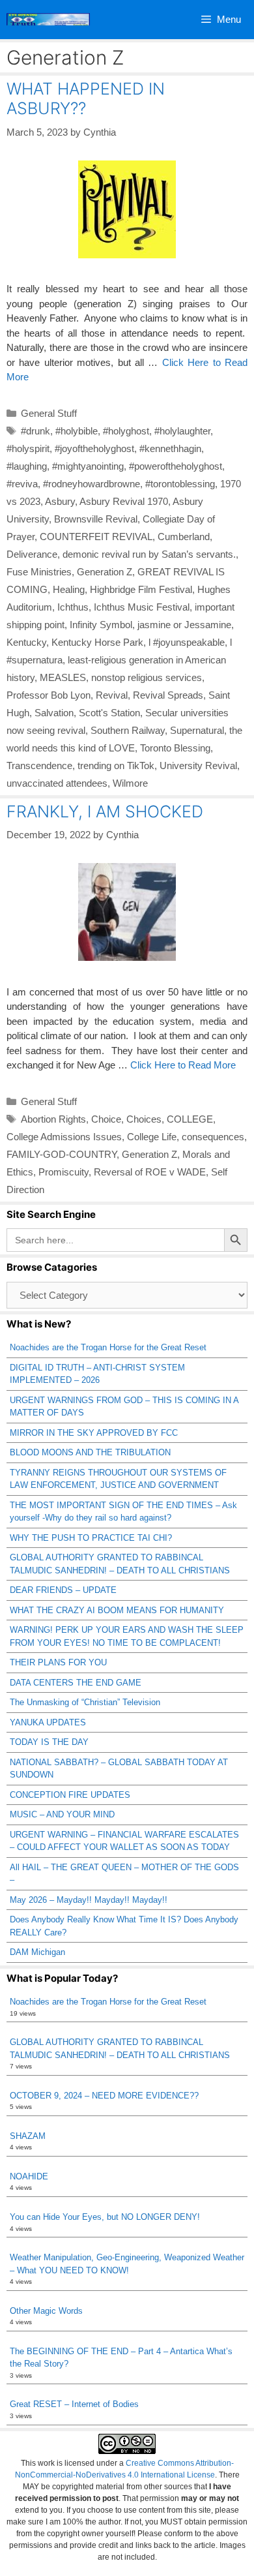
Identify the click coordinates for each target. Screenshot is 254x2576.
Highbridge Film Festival (141, 589)
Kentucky (26, 642)
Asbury (60, 501)
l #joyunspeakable (187, 642)
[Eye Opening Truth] (48, 20)
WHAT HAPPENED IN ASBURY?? (86, 98)
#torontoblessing (180, 484)
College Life (152, 1137)
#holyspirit (28, 448)
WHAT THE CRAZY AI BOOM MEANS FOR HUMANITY (117, 1610)
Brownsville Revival (96, 519)
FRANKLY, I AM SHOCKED (105, 811)
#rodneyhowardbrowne (92, 484)
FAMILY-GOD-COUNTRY (62, 1154)
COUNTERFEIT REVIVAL (96, 537)
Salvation (54, 713)
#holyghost (126, 431)
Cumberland (184, 537)
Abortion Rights (53, 1119)
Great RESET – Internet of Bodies (74, 2404)
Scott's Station (109, 713)
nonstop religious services (147, 677)
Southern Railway (128, 730)
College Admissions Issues (64, 1137)
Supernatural (197, 730)
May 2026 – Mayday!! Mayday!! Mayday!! (89, 1900)
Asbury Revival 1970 (124, 501)
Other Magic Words (46, 2311)
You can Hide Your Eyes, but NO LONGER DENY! (105, 2217)
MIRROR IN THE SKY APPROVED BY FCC (94, 1433)
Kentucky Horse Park (97, 642)
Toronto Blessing (175, 748)
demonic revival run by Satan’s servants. (149, 554)
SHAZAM (28, 2136)
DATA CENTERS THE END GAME (76, 1683)
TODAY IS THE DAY (49, 1742)
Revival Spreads (168, 695)
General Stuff (49, 413)
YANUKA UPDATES (48, 1722)
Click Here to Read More (183, 1065)
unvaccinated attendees (57, 783)
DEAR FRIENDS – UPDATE (63, 1590)
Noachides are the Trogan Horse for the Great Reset (108, 1347)
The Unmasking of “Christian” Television (85, 1702)
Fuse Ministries (39, 572)
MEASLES (63, 677)
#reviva (22, 484)
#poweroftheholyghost (176, 466)
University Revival (198, 765)
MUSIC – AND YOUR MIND (62, 1814)
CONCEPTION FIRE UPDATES (70, 1795)
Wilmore (130, 783)
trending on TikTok (116, 765)
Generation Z (105, 572)
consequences (213, 1137)
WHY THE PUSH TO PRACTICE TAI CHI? (91, 1538)
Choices (144, 1119)
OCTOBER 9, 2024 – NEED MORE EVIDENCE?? (104, 2096)
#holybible (77, 431)
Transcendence (39, 765)
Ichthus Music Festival (142, 607)
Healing (69, 589)
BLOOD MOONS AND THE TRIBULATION (90, 1452)
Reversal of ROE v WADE (150, 1172)
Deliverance (32, 554)
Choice (106, 1119)
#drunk (35, 431)
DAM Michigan (37, 1952)
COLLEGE (190, 1119)
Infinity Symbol (101, 625)
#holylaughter (182, 431)
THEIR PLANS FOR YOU (58, 1662)
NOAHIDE (29, 2176)
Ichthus (73, 607)
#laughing (27, 466)
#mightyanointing (88, 466)
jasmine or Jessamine (184, 625)
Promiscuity (63, 1172)
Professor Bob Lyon (49, 695)
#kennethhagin (170, 448)
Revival (112, 695)
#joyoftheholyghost (94, 448)
